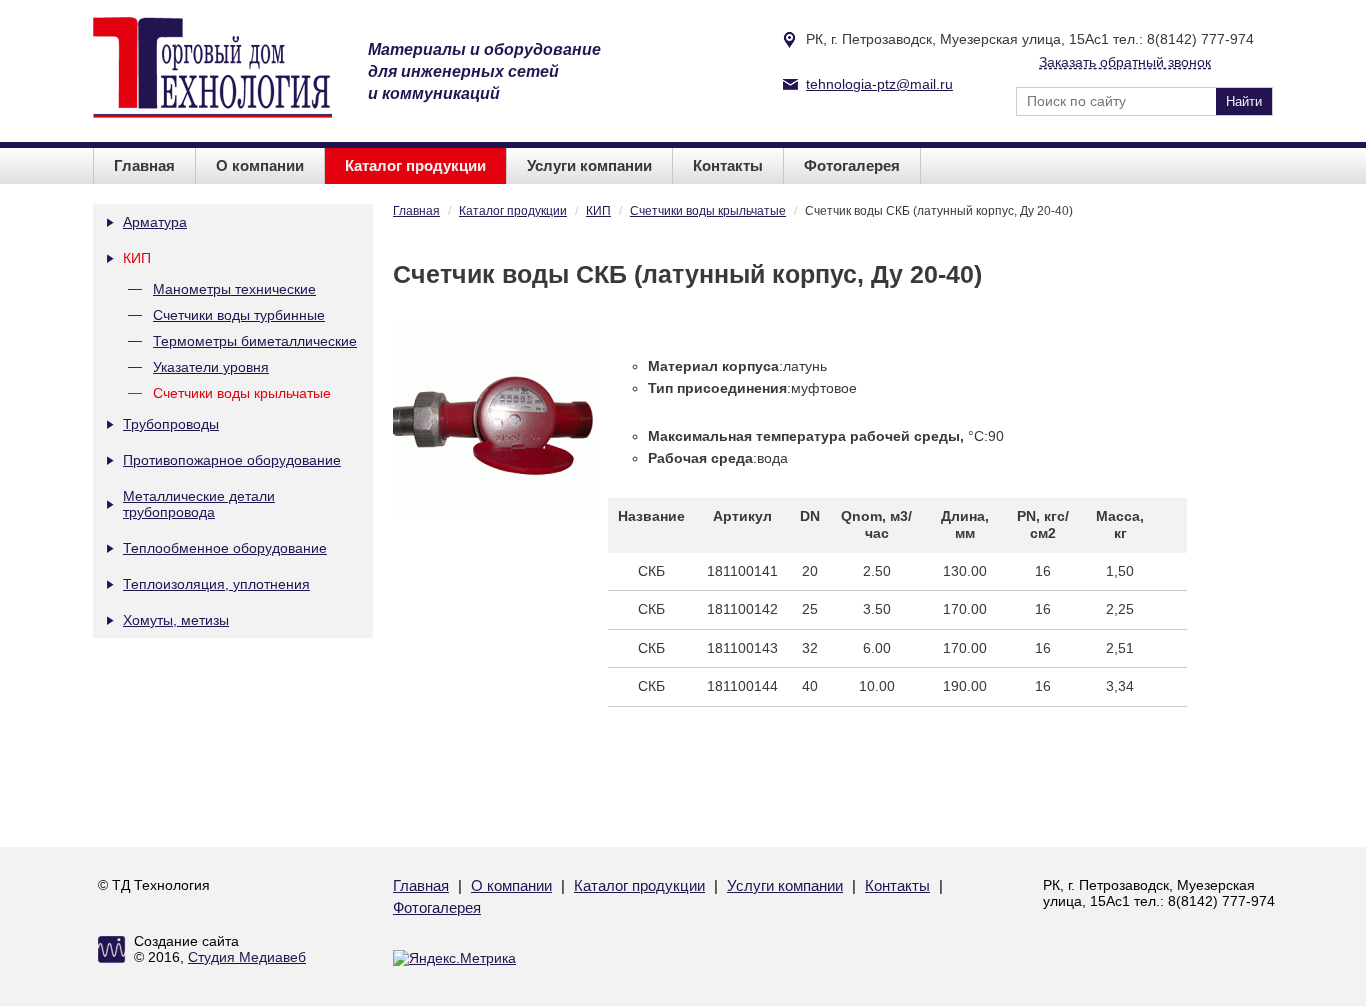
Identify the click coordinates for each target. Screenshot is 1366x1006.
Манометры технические (234, 289)
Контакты (728, 165)
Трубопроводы (171, 424)
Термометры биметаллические (255, 341)
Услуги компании (589, 165)
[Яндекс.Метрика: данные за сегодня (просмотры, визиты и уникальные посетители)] (454, 958)
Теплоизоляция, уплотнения (216, 584)
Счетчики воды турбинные (239, 315)
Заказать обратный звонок (1125, 62)
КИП (137, 258)
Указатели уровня (211, 367)
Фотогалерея (852, 165)
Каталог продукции (415, 165)
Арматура (155, 222)
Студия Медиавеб (247, 957)
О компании (260, 165)
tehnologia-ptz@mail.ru (879, 84)
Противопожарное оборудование (232, 460)
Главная (144, 165)
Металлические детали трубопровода (199, 504)
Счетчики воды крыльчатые (242, 393)
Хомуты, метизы (176, 620)
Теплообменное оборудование (225, 548)
